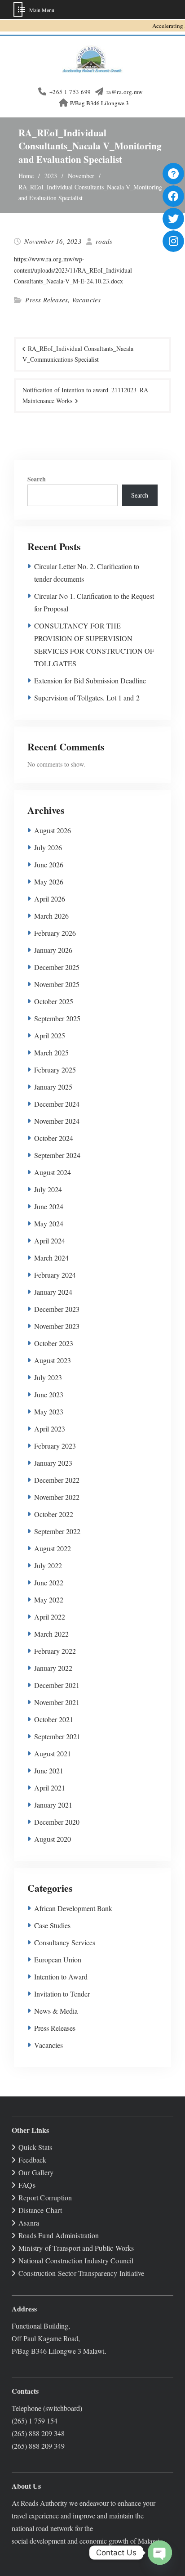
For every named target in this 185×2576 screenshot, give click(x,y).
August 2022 (53, 1548)
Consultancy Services (65, 1942)
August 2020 (53, 1839)
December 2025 (57, 967)
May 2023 (49, 1411)
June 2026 (49, 864)
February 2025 (55, 1070)
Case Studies (52, 1925)
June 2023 (49, 1394)
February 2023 (55, 1446)
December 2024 (57, 1104)
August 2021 (53, 1753)
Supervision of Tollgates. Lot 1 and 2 (87, 698)
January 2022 (53, 1668)
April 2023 (50, 1429)
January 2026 (53, 950)
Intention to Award (61, 1977)
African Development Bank (73, 1908)
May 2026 (49, 882)
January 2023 (53, 1463)
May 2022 (49, 1600)
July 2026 (48, 847)
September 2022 (57, 1531)
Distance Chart (40, 2210)
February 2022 (55, 1651)
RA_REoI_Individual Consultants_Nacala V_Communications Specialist (78, 354)
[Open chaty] (160, 2553)
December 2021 (57, 1685)
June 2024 (49, 1206)
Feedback (33, 2160)
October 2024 (54, 1138)
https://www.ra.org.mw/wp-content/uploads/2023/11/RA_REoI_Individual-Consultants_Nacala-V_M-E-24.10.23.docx (74, 270)
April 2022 (50, 1617)
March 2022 (51, 1634)
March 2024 (51, 1258)
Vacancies (86, 300)
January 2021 (53, 1805)
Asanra (29, 2223)
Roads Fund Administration (59, 2235)
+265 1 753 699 (70, 92)
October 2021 (54, 1719)
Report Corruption (45, 2197)
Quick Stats (35, 2147)
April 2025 (50, 1035)
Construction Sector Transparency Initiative (81, 2273)
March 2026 (51, 916)
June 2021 (49, 1770)
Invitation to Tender (62, 1994)
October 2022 (54, 1514)
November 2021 (57, 1702)
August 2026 (53, 830)
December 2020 (57, 1822)
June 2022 (49, 1582)
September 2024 (57, 1155)
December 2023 (57, 1309)
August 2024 (53, 1172)
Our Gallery (36, 2172)
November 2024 (57, 1121)
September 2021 (57, 1736)
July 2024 (48, 1189)
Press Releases (46, 300)
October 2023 (54, 1343)
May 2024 (49, 1223)
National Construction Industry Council (76, 2260)
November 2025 (57, 984)
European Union (58, 1959)
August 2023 (53, 1360)
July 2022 (48, 1565)
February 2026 (55, 933)
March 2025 (51, 1052)
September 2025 (57, 1018)
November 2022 (57, 1497)
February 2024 (55, 1275)
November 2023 (57, 1326)
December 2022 (57, 1480)
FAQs (27, 2185)
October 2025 (54, 1001)
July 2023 (48, 1377)
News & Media (56, 2011)
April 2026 (50, 899)
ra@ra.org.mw (125, 92)
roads (104, 241)
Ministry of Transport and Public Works (76, 2248)
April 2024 (50, 1241)
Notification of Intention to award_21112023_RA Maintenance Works (85, 395)
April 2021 (50, 1788)
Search (37, 479)
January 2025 (53, 1087)
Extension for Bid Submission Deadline (90, 680)
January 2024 (53, 1292)
